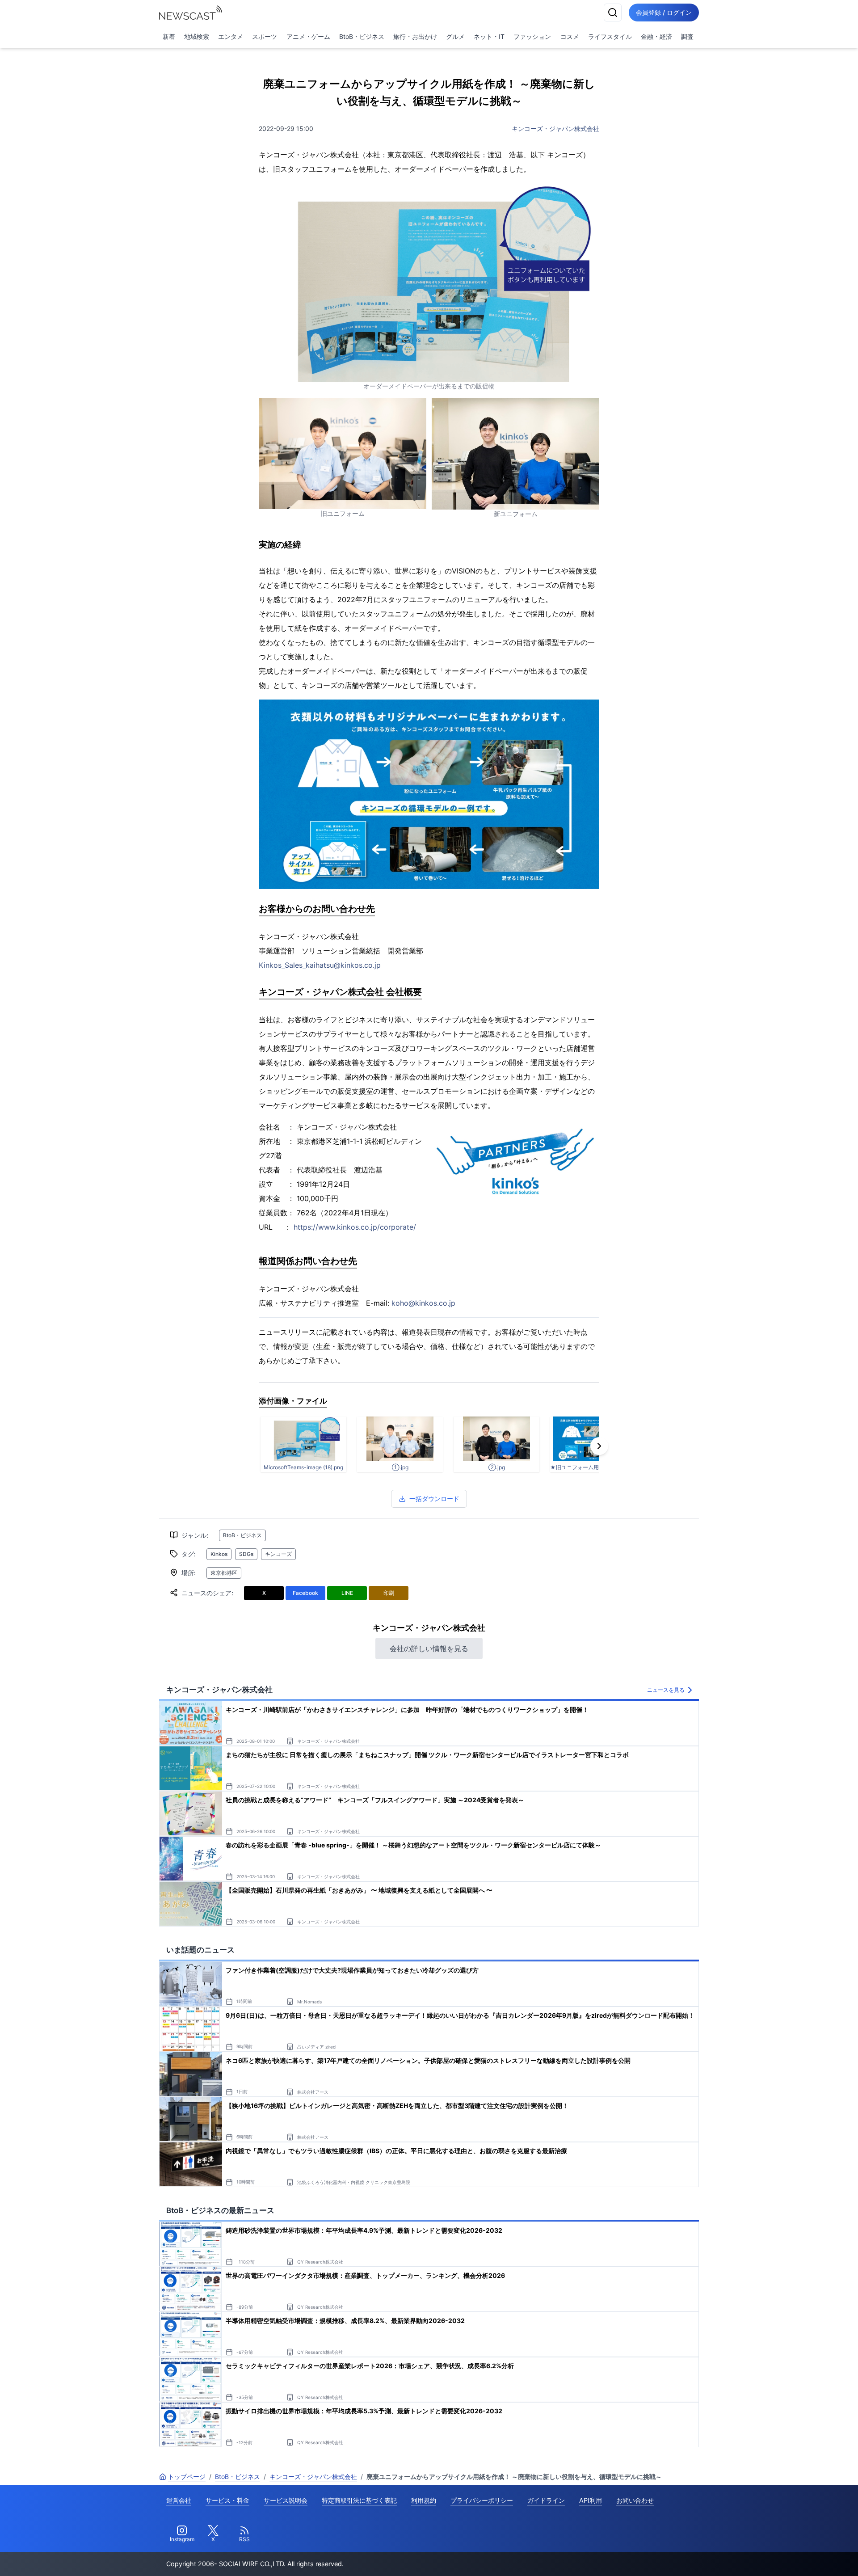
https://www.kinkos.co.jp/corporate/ (355, 1227)
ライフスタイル (610, 36)
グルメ (455, 36)
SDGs (246, 1554)
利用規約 (424, 2500)
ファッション (532, 36)
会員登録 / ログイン (664, 12)
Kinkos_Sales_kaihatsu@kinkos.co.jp (320, 965)
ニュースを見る (666, 1690)
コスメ (570, 36)
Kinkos (219, 1554)
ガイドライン (546, 2500)
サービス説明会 (286, 2500)
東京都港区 (224, 1573)
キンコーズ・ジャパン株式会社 (555, 129)
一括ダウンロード (434, 1499)
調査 (687, 36)
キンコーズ (278, 1554)
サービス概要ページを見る (791, 2557)
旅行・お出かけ (415, 36)
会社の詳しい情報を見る (429, 1648)
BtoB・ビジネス (362, 36)
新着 (169, 36)
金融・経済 (656, 36)
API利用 (591, 2500)
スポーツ (265, 36)
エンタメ (231, 36)
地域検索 (197, 36)
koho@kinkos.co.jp (423, 1303)
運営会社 (179, 2500)
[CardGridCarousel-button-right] (599, 1446)
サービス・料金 (227, 2500)
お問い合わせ (635, 2500)
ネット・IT (489, 36)
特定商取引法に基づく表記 (359, 2500)
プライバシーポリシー (482, 2500)
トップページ (187, 2477)
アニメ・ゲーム (308, 36)
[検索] (613, 13)
